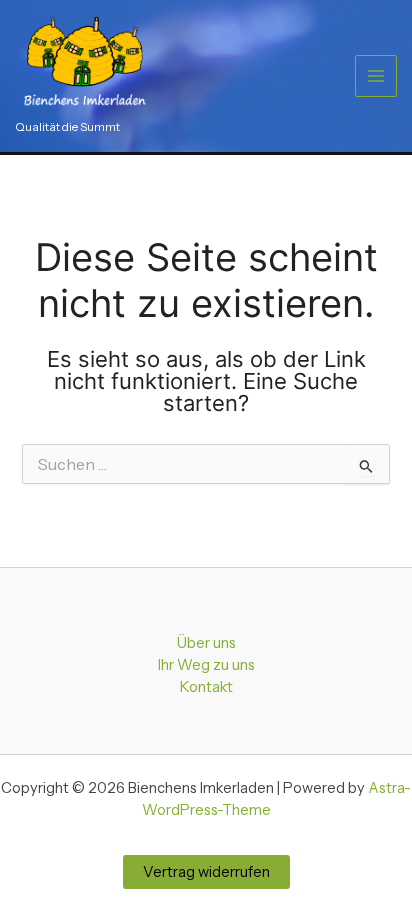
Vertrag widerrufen (206, 872)
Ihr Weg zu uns (206, 665)
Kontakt (206, 687)
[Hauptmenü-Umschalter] (376, 76)
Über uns (206, 643)
